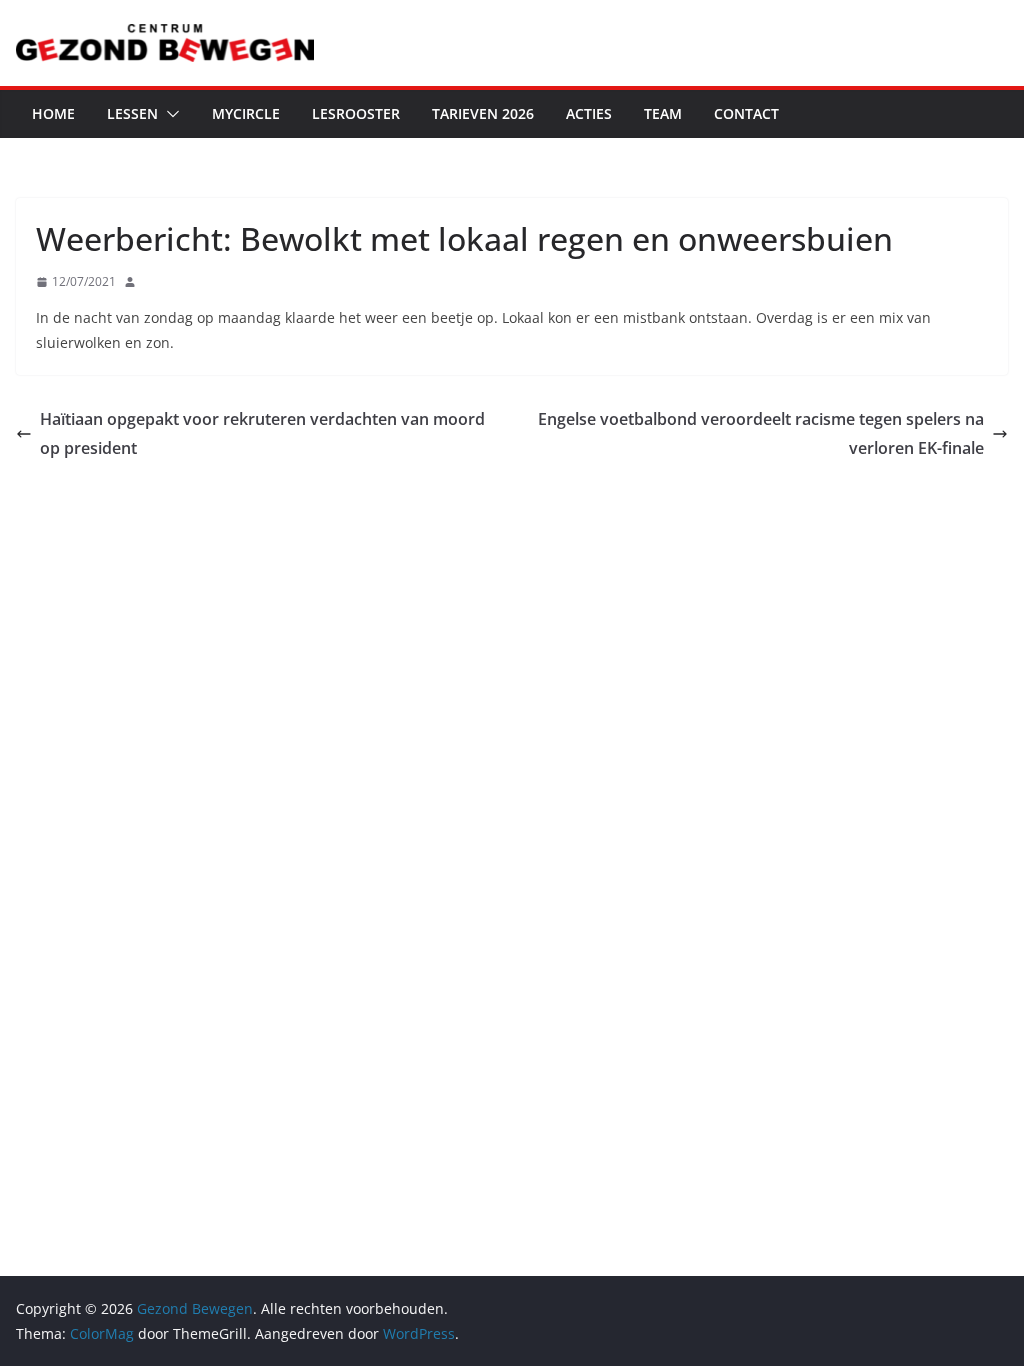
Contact (746, 113)
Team (663, 113)
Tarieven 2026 (483, 113)
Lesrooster (356, 113)
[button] (169, 114)
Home (53, 113)
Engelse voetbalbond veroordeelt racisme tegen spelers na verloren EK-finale (761, 433)
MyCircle (246, 113)
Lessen (132, 113)
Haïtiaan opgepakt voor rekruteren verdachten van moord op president (262, 433)
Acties (589, 113)
